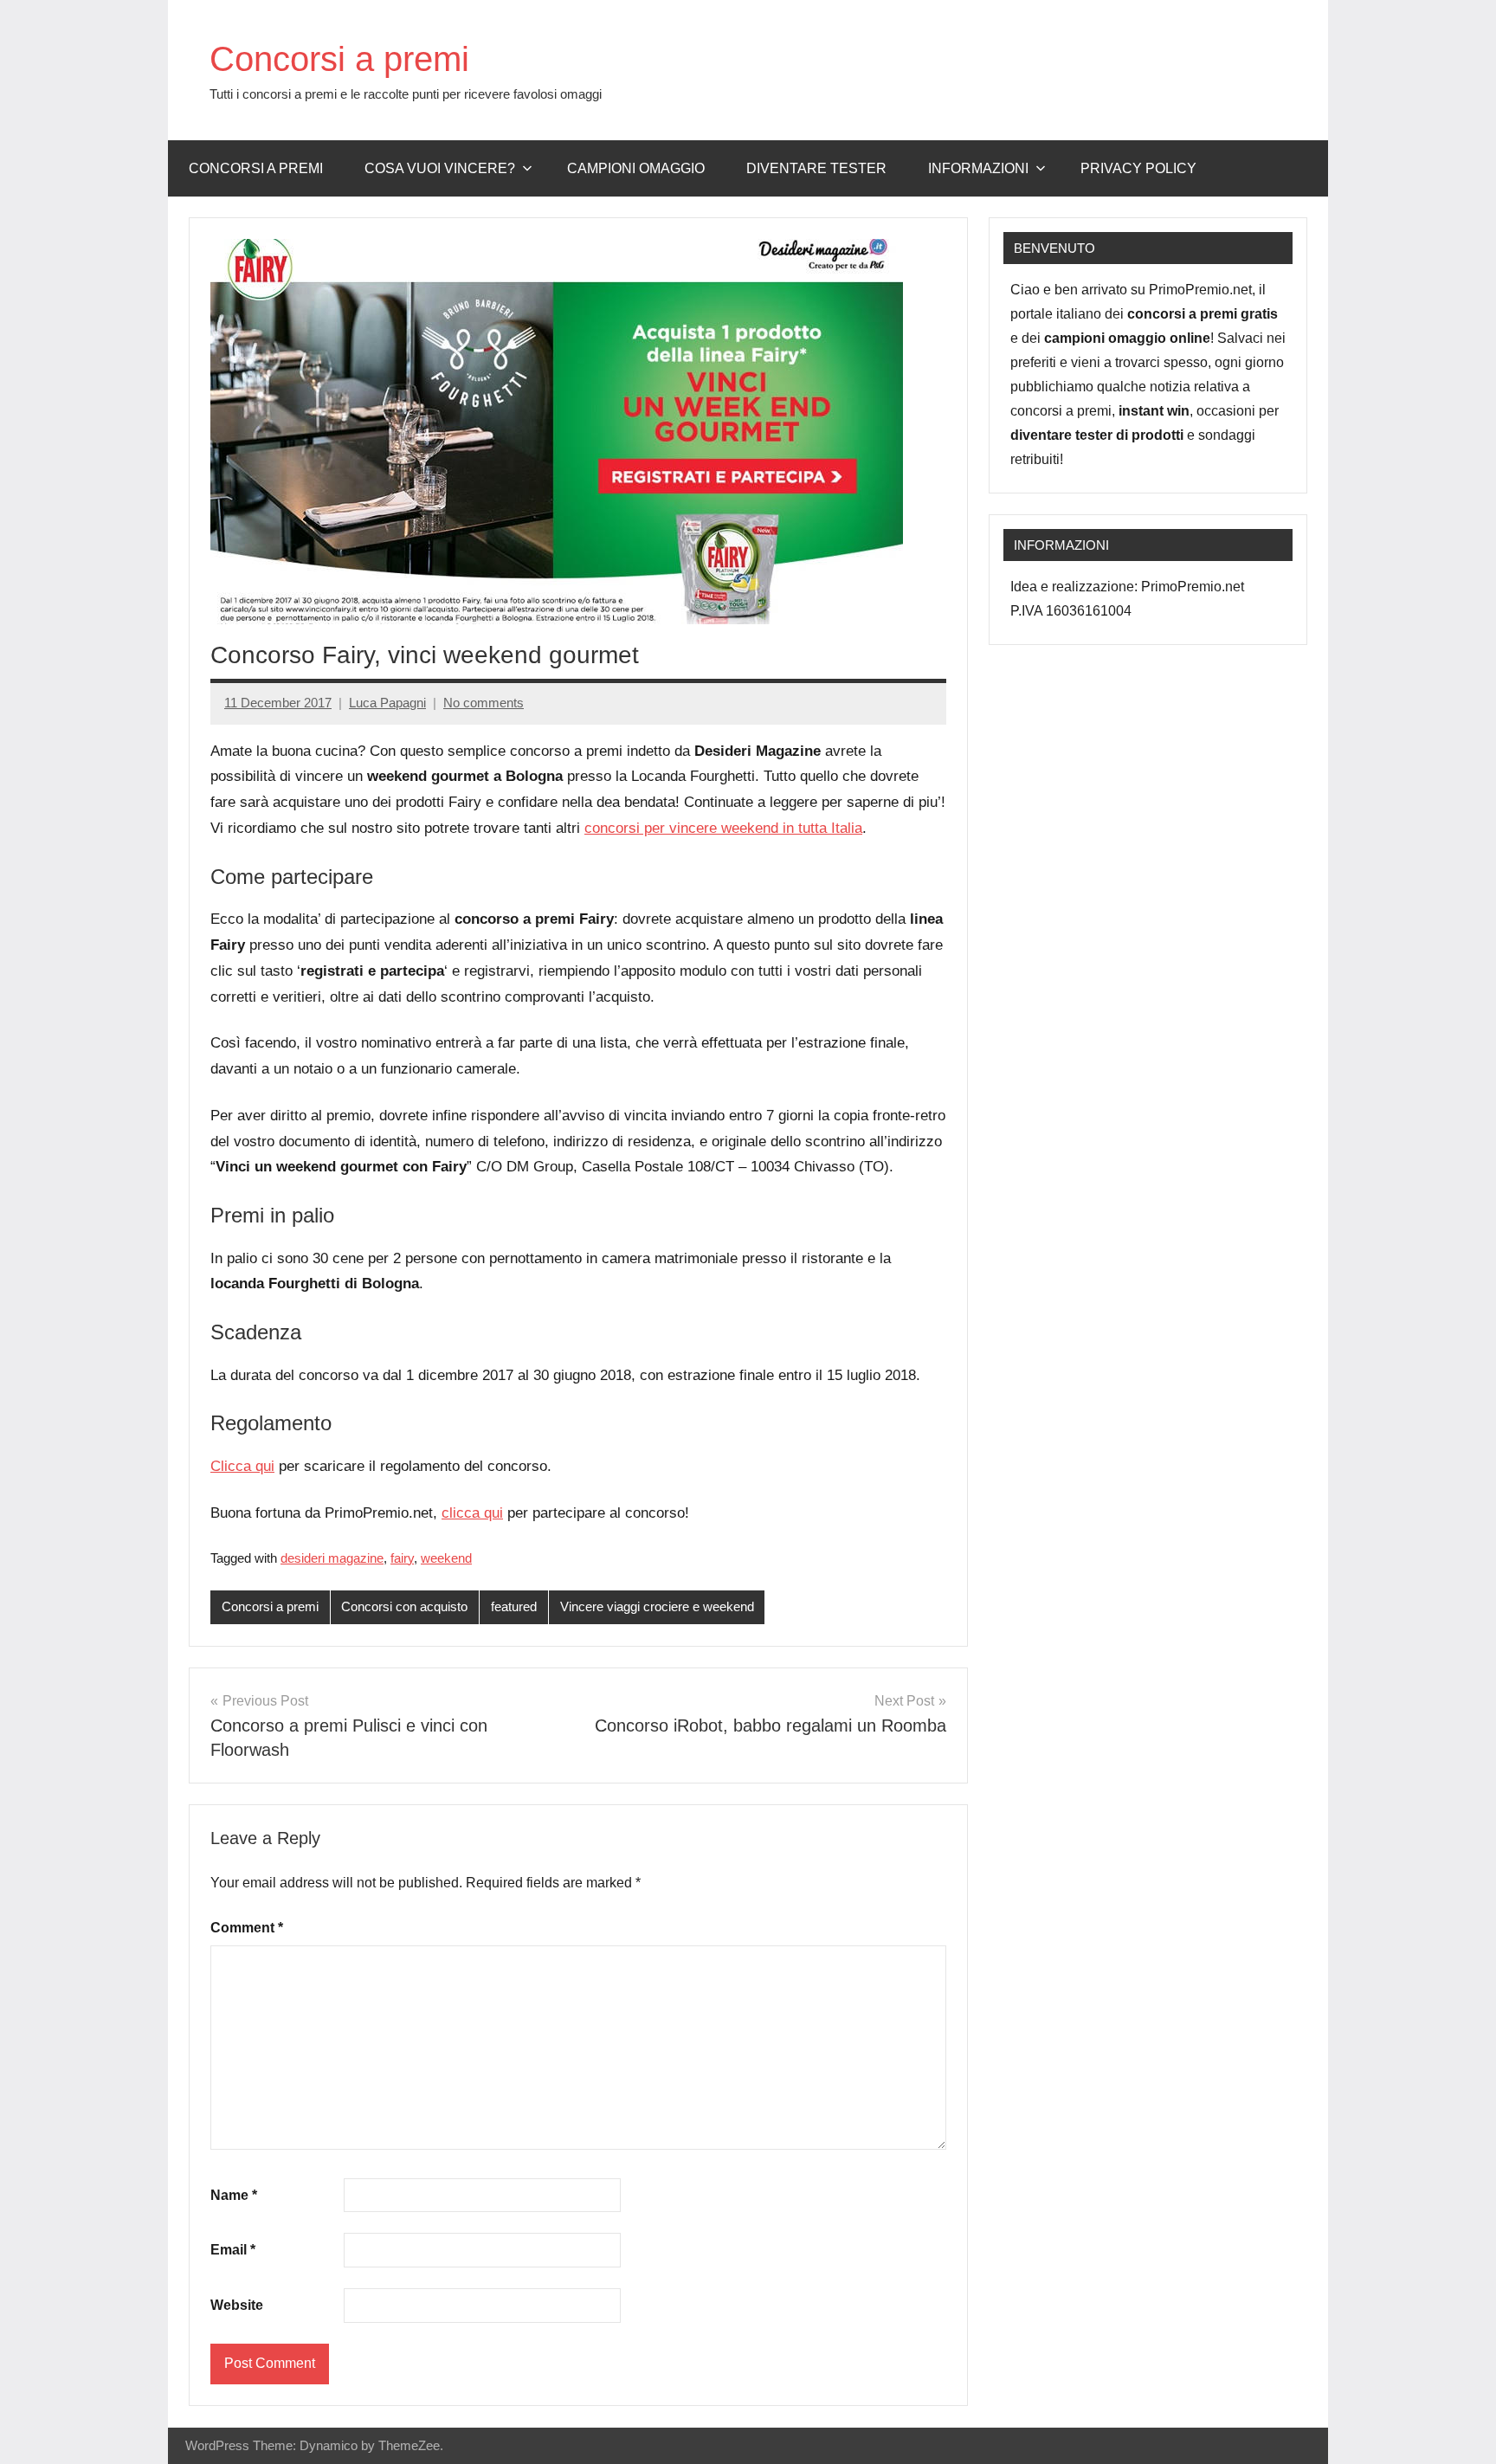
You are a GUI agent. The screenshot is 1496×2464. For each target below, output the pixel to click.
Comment (247, 1928)
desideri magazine (332, 1558)
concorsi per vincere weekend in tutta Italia (723, 828)
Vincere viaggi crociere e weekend (657, 1606)
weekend (446, 1558)
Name (234, 2195)
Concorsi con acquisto (404, 1606)
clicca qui (472, 1513)
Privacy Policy (1138, 168)
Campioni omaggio (636, 168)
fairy (402, 1558)
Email (233, 2250)
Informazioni (978, 168)
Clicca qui (242, 1466)
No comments (484, 703)
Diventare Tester (816, 168)
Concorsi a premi (339, 59)
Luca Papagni (387, 703)
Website (237, 2305)
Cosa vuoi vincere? (440, 168)
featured (514, 1606)
